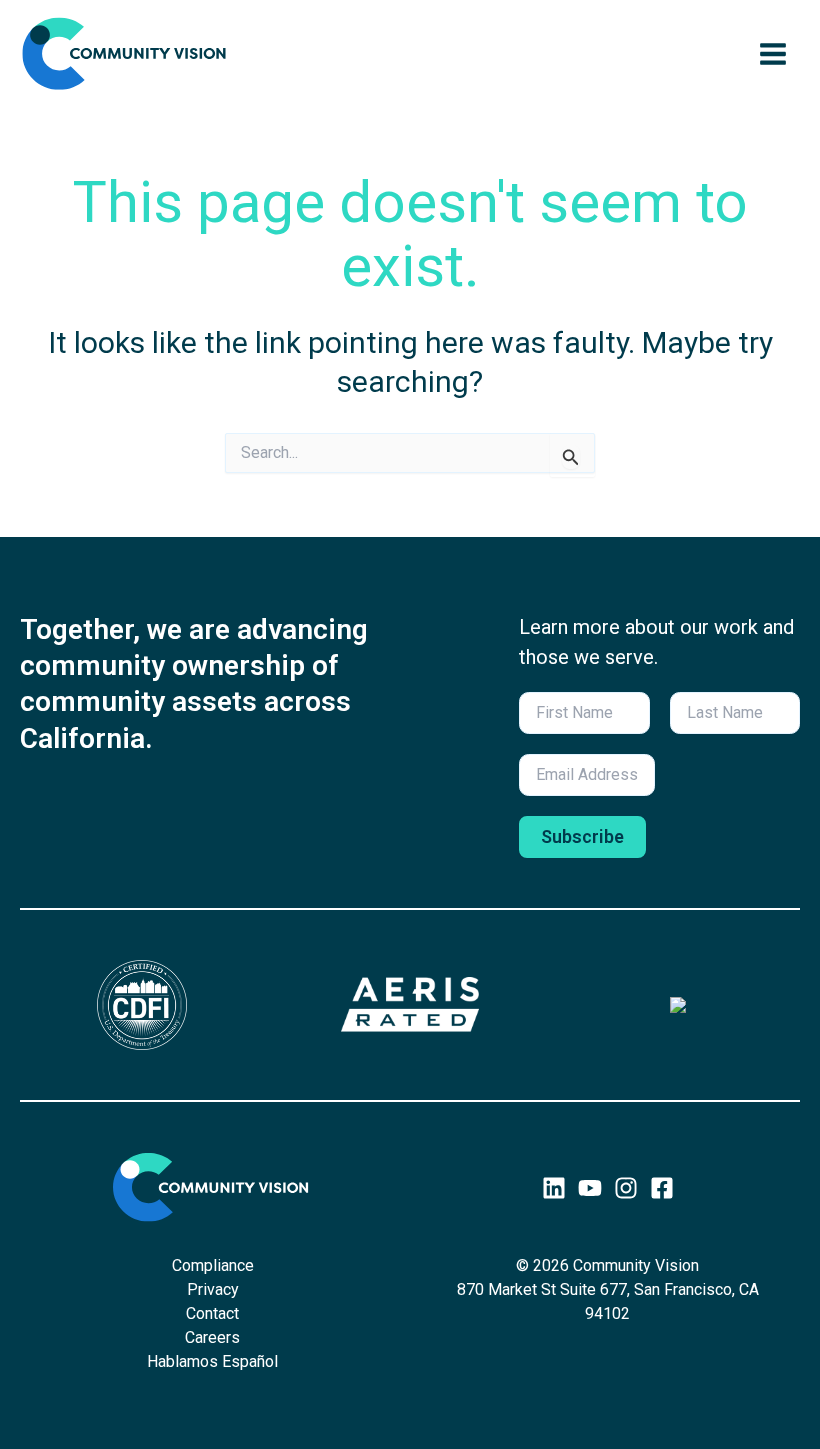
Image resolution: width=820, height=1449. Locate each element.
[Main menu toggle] (773, 54)
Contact (212, 1313)
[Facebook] (662, 1188)
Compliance (213, 1265)
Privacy (213, 1289)
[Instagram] (626, 1188)
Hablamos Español (212, 1361)
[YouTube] (590, 1188)
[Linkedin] (554, 1188)
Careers (212, 1337)
